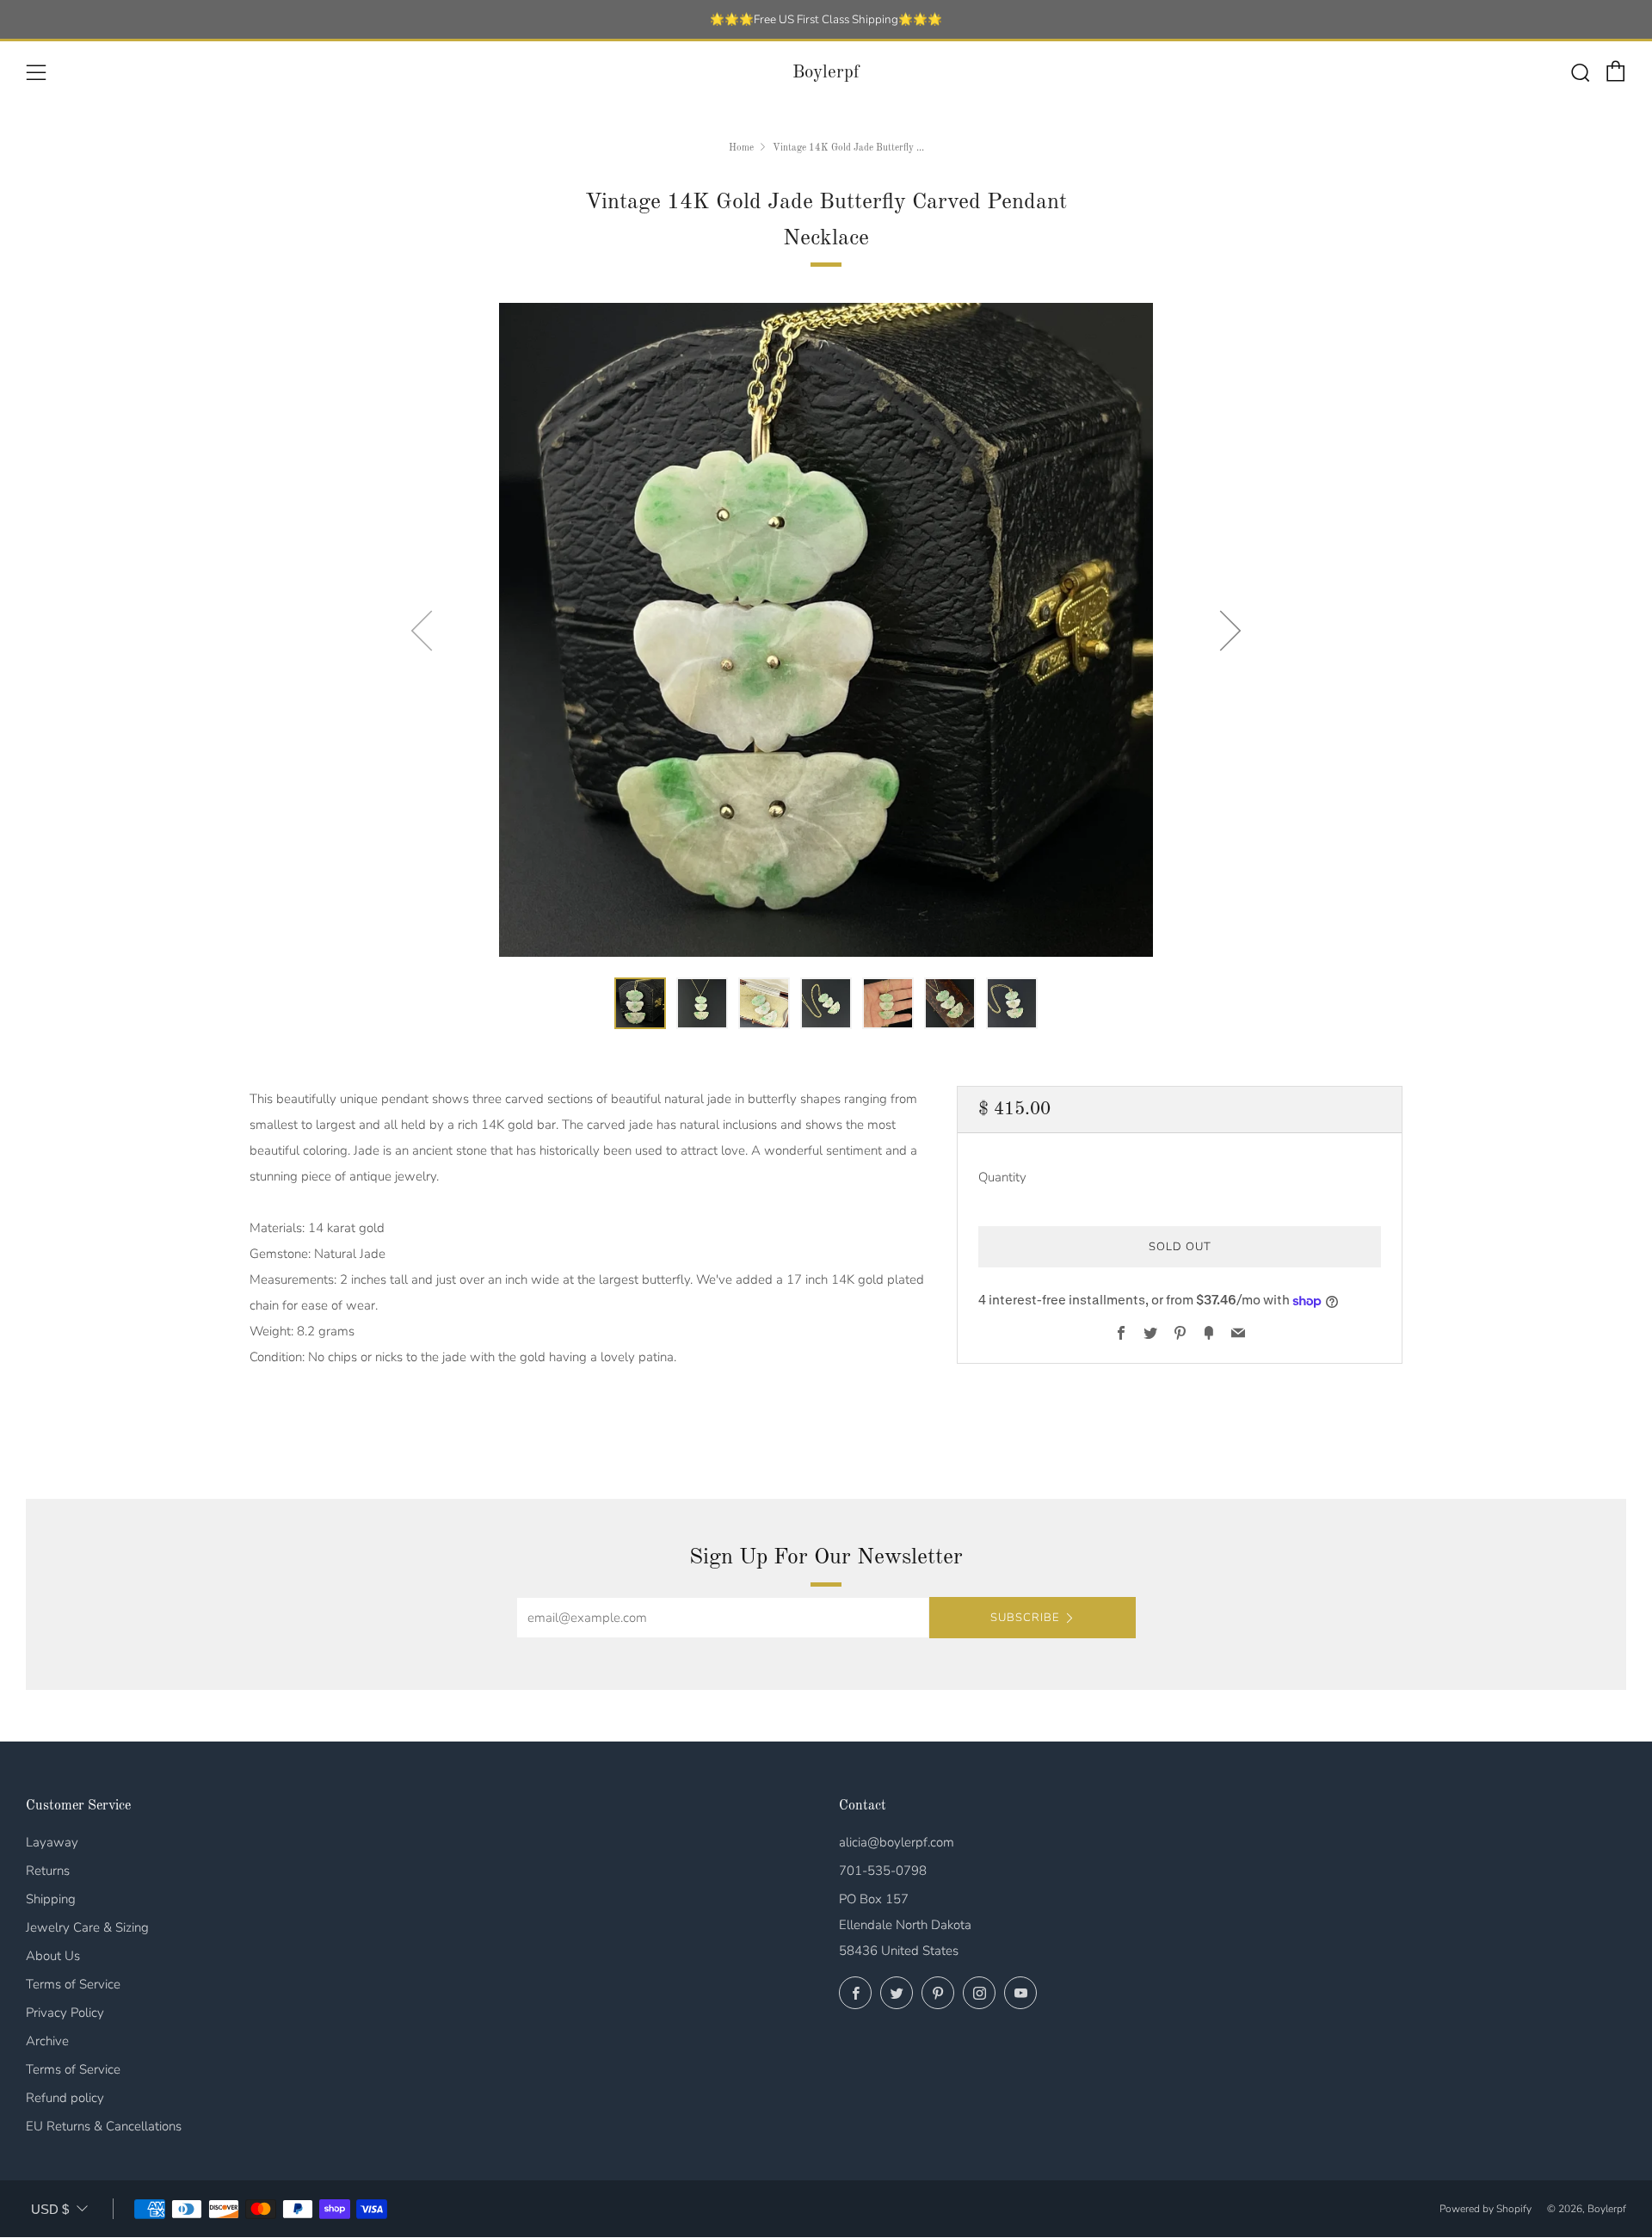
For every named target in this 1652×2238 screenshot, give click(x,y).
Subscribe (1025, 1618)
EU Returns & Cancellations (104, 2126)
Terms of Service (73, 1984)
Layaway (52, 1842)
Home (741, 148)
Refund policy (65, 2098)
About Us (53, 1956)
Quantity (1002, 1178)
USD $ (50, 2209)
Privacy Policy (65, 2013)
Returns (48, 1871)
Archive (47, 2041)
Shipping (51, 1899)
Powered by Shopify (1486, 2209)
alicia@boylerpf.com (897, 1842)
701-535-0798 (883, 1871)
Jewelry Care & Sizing (87, 1927)
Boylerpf (826, 73)
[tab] (640, 1003)
